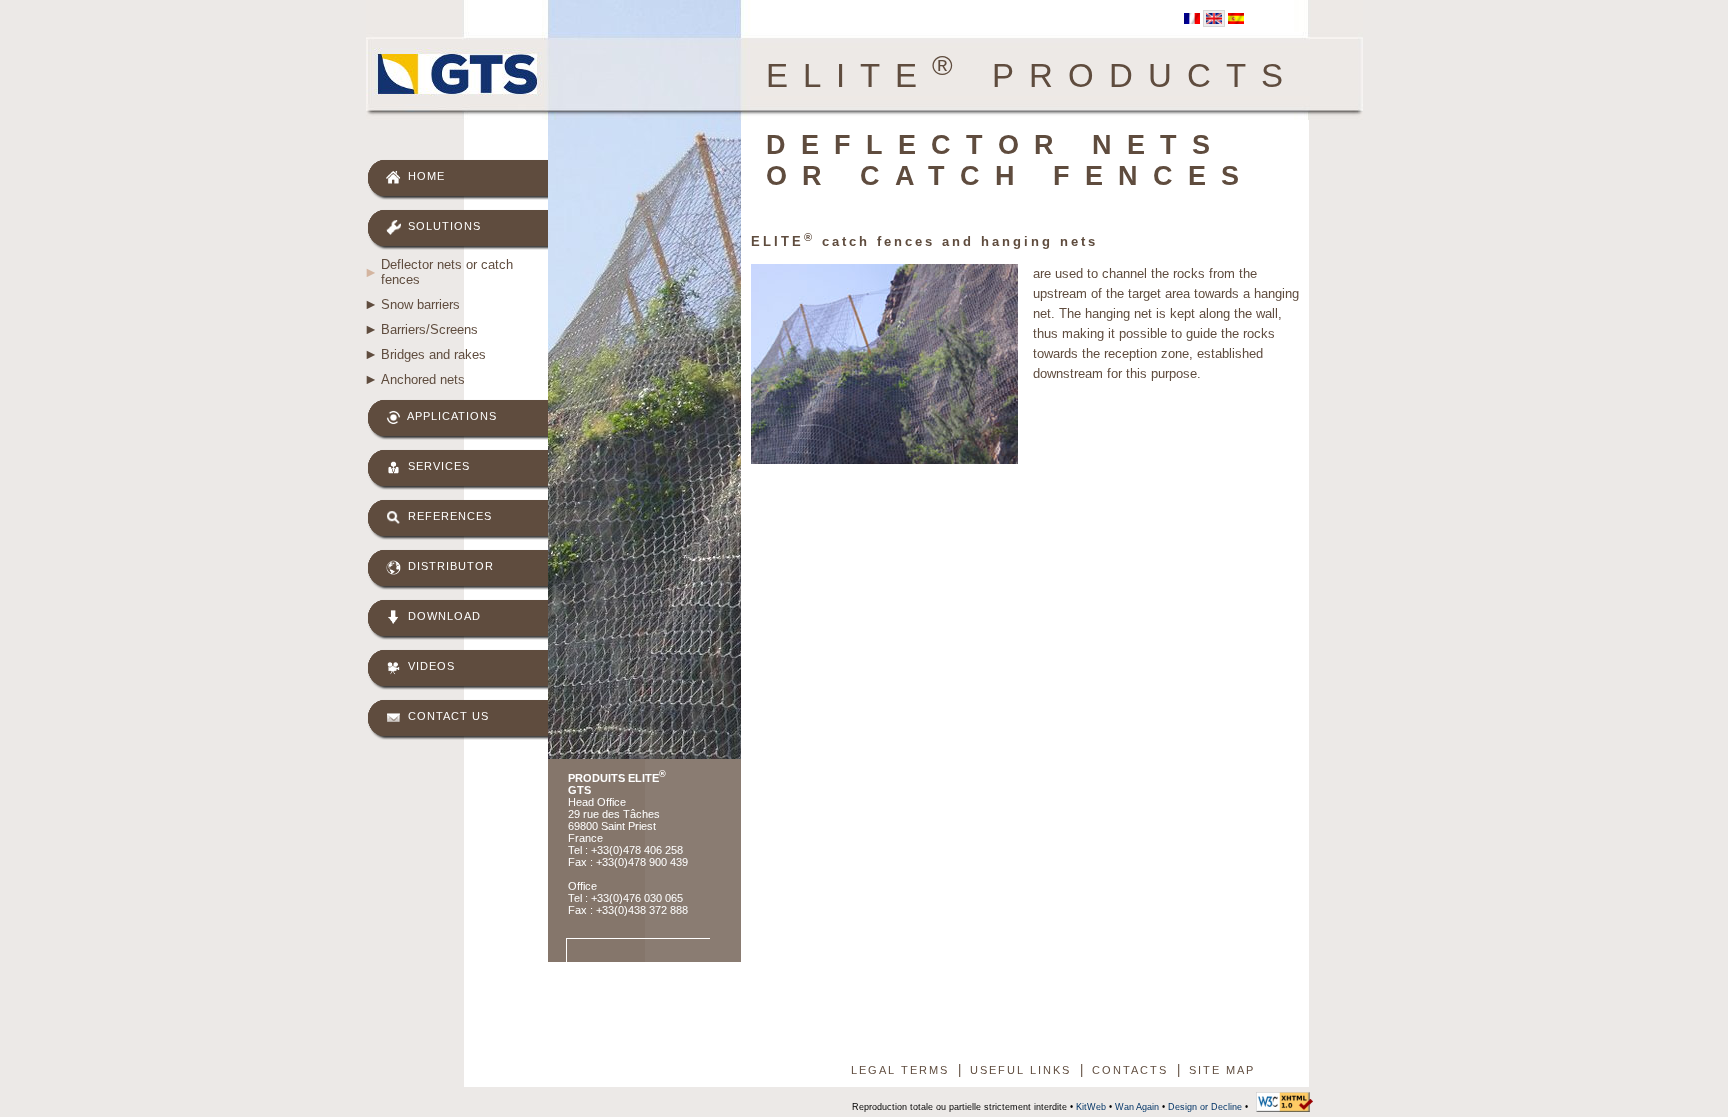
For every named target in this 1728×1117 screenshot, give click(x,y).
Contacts (1130, 1070)
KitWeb (1091, 1107)
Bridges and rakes (433, 354)
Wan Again (1137, 1107)
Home (424, 176)
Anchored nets (423, 379)
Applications (450, 416)
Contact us (446, 716)
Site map (1222, 1070)
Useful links (1020, 1070)
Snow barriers (420, 304)
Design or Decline (1205, 1107)
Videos (429, 666)
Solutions (442, 226)
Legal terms (900, 1070)
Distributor (449, 566)
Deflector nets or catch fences (447, 272)
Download (442, 616)
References (448, 516)
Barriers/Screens (429, 329)
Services (437, 466)
